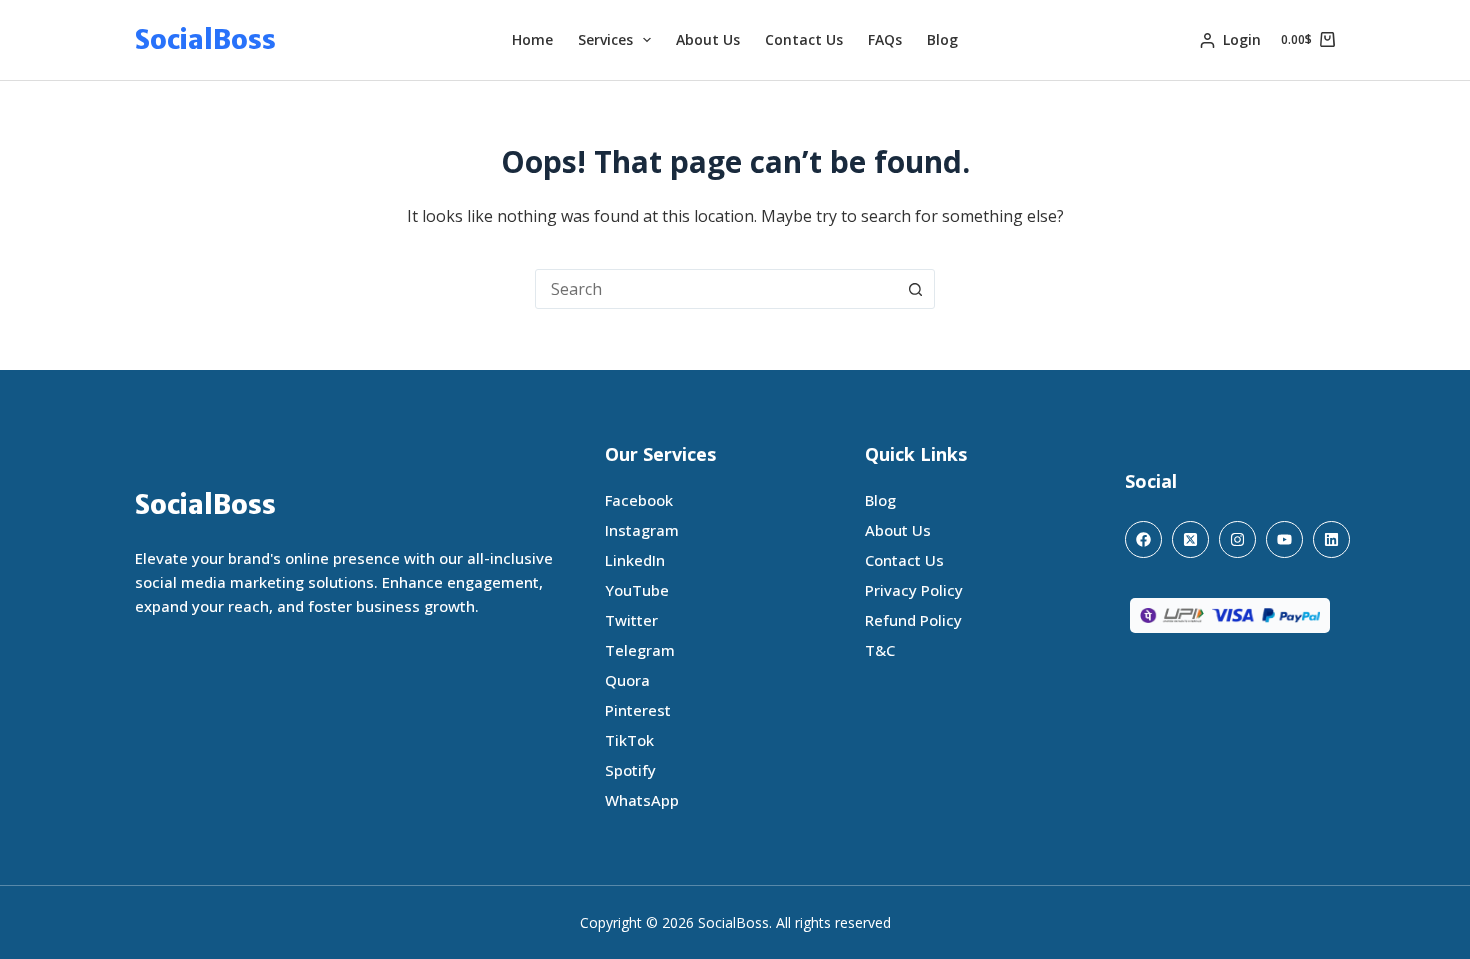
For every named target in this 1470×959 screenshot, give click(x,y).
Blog (942, 39)
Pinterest (638, 710)
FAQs (885, 39)
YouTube (637, 590)
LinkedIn (635, 560)
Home (532, 39)
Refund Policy (913, 620)
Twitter (631, 620)
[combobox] (716, 289)
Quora (627, 680)
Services (605, 39)
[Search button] (915, 289)
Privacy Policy (914, 590)
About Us (708, 39)
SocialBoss (205, 39)
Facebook (639, 500)
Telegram (640, 650)
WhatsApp (642, 800)
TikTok (629, 740)
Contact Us (804, 39)
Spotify (630, 770)
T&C (880, 650)
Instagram (642, 530)
